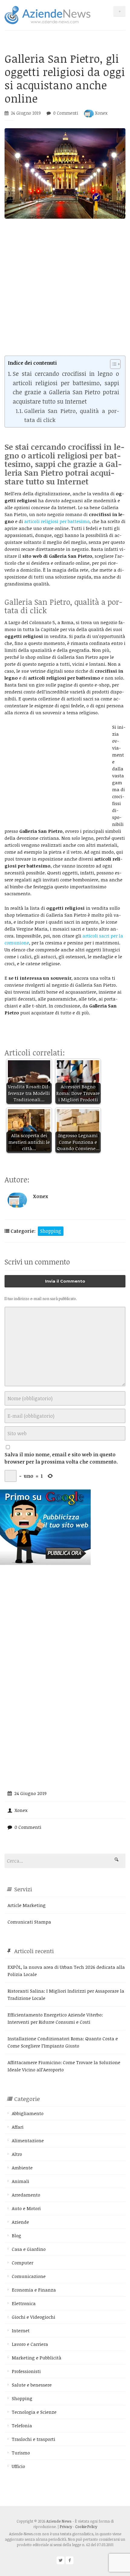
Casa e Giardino (29, 2249)
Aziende (20, 2222)
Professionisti (26, 2371)
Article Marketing (27, 1905)
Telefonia (22, 2425)
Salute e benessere (32, 2385)
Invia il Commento (65, 1281)
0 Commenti (66, 113)
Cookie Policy (86, 2527)
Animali (21, 2181)
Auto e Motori (26, 2208)
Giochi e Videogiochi (34, 2317)
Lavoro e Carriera (30, 2344)
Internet (21, 2330)
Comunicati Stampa (29, 1922)
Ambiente (22, 2168)
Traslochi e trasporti (34, 2439)
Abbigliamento (28, 2113)
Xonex (101, 113)
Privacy (66, 2527)
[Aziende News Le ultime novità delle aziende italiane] (47, 14)
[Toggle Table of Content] (112, 364)
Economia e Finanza (34, 2290)
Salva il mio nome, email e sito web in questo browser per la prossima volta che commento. (61, 1458)
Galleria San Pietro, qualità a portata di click (72, 415)
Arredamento (26, 2195)
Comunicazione (29, 2276)
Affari (18, 2127)
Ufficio (18, 2466)
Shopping (51, 1231)
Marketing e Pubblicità (37, 2358)
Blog (16, 2235)
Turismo (21, 2453)
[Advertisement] (65, 291)
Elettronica (24, 2303)
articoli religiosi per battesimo (57, 521)
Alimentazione (28, 2140)
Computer (23, 2263)
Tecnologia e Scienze (34, 2412)
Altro (17, 2154)
